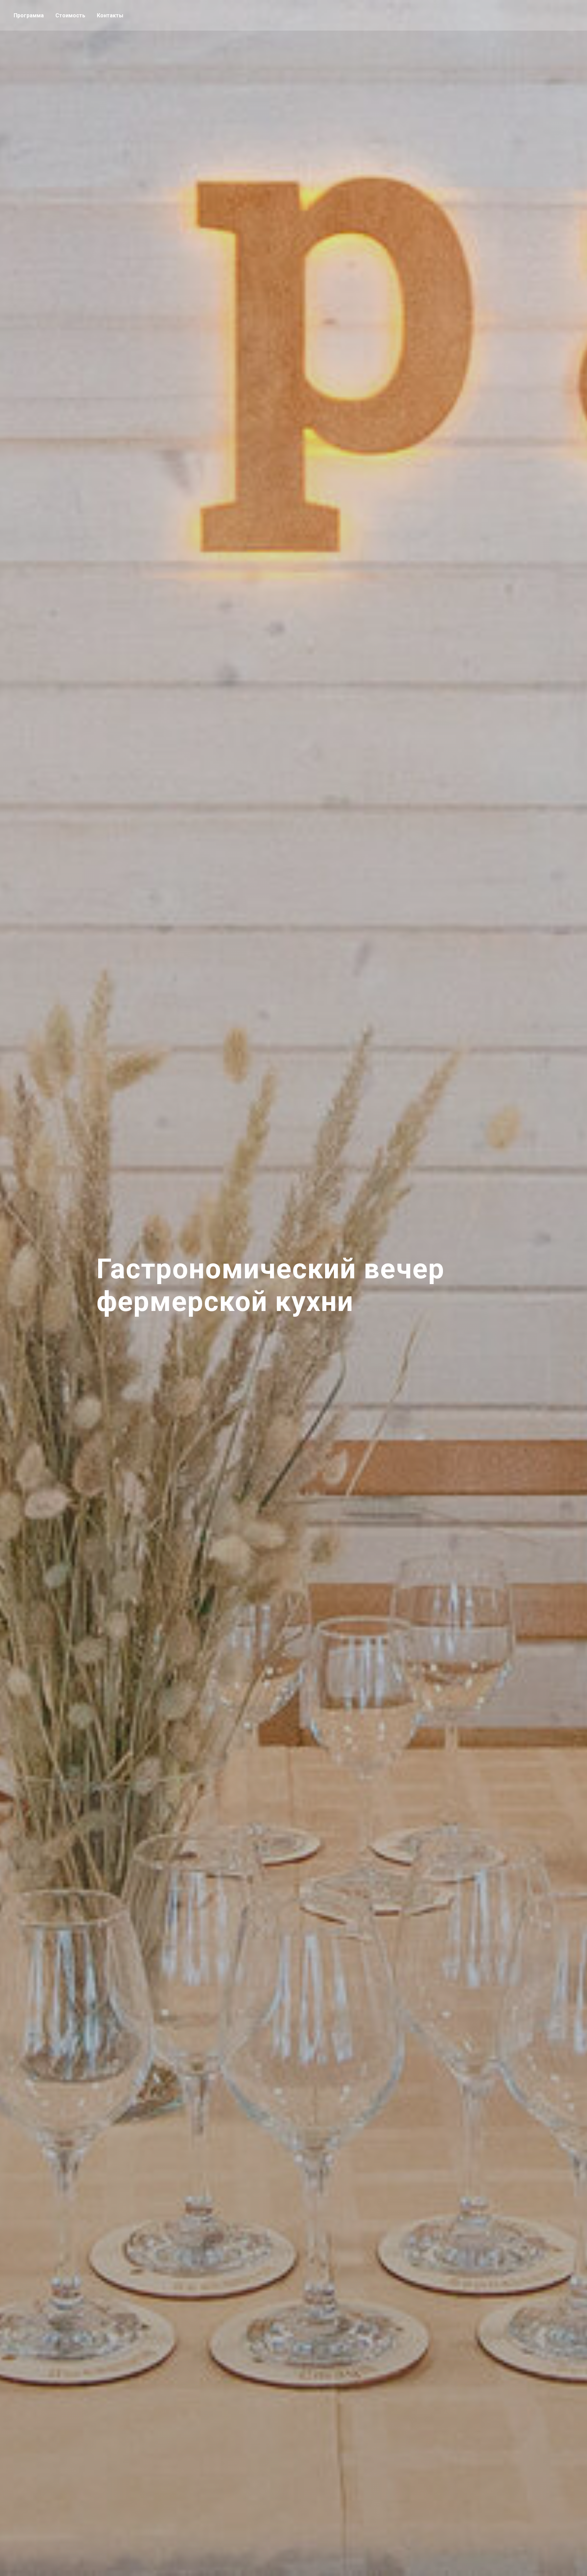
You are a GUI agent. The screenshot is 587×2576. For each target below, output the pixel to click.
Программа (29, 15)
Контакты (110, 15)
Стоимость (70, 15)
